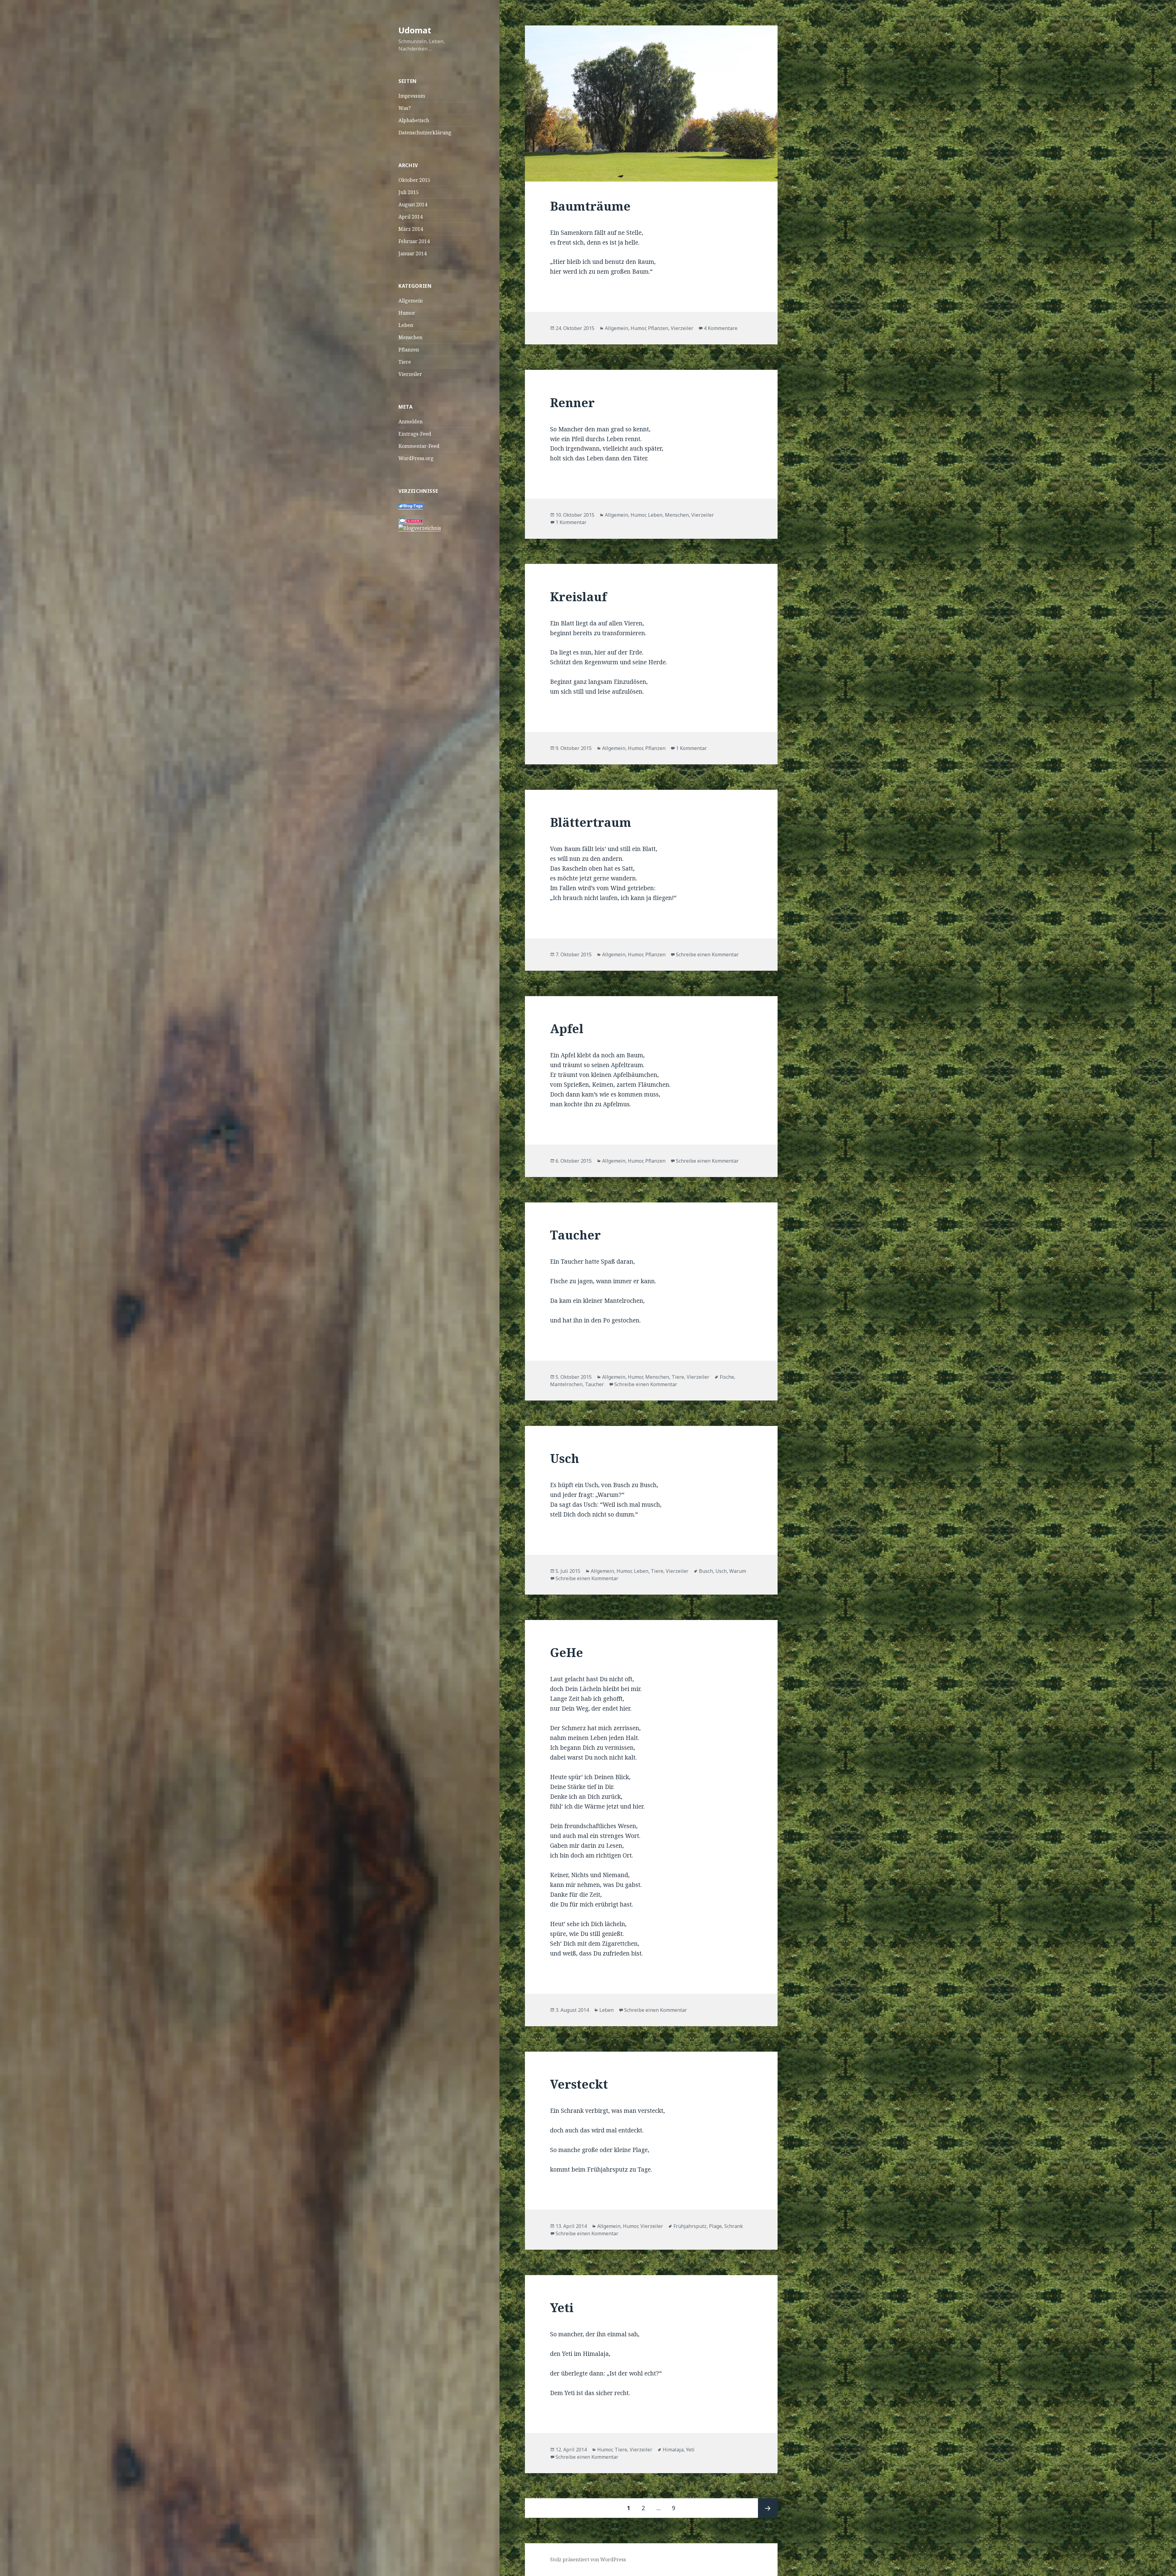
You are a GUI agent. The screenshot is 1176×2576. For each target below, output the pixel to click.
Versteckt (579, 2084)
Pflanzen (409, 350)
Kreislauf (578, 596)
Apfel (567, 1028)
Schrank (734, 2226)
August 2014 (413, 204)
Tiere (405, 362)
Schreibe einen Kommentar (707, 954)
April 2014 (411, 217)
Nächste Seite (768, 2508)
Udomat (415, 30)
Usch (565, 1458)
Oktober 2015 (414, 180)
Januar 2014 (413, 253)
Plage (715, 2226)
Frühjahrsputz (690, 2226)
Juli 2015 (409, 192)
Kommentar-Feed (419, 446)
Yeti (562, 2307)
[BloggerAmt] (420, 528)
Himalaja (673, 2450)
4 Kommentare (721, 328)
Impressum (412, 96)
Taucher (575, 1235)
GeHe (567, 1652)
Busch (706, 1571)
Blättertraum (591, 822)
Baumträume (590, 206)
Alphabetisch (414, 120)
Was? (405, 108)
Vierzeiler (410, 374)
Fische (727, 1377)
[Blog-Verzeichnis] (411, 521)
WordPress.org (416, 458)
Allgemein (411, 301)
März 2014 (411, 229)
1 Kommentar (571, 522)
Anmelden (411, 422)
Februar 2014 (414, 241)
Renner (572, 402)
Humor (407, 313)
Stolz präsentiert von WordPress (588, 2559)
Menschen (410, 337)
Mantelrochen (566, 1384)
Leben (406, 325)
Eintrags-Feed (415, 434)
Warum (738, 1571)
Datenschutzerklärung (425, 133)
